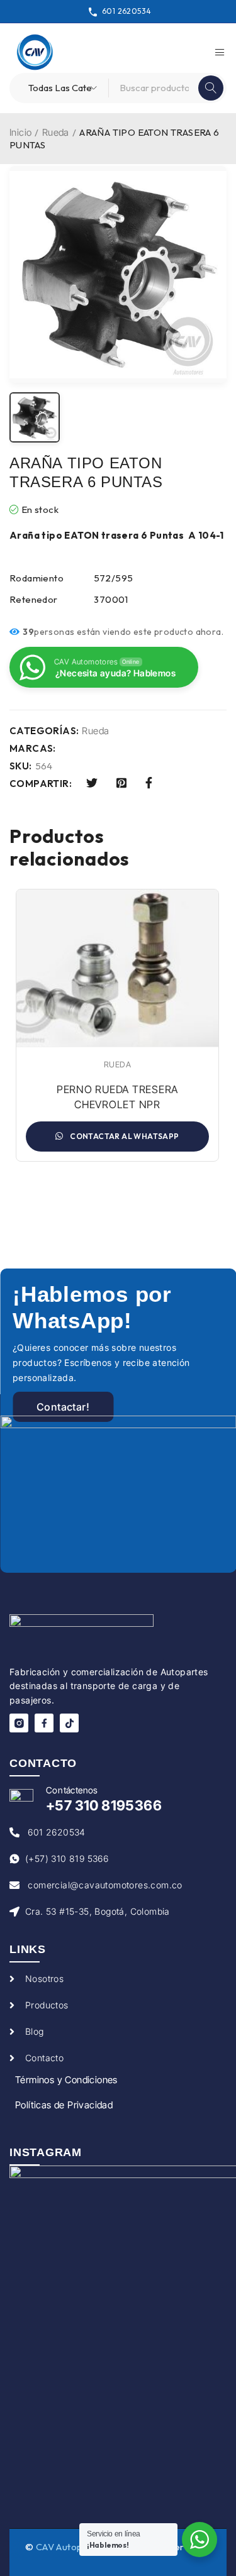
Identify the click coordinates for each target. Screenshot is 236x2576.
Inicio (20, 132)
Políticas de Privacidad (64, 2105)
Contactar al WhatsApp (124, 1136)
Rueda (56, 132)
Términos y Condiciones (66, 2080)
